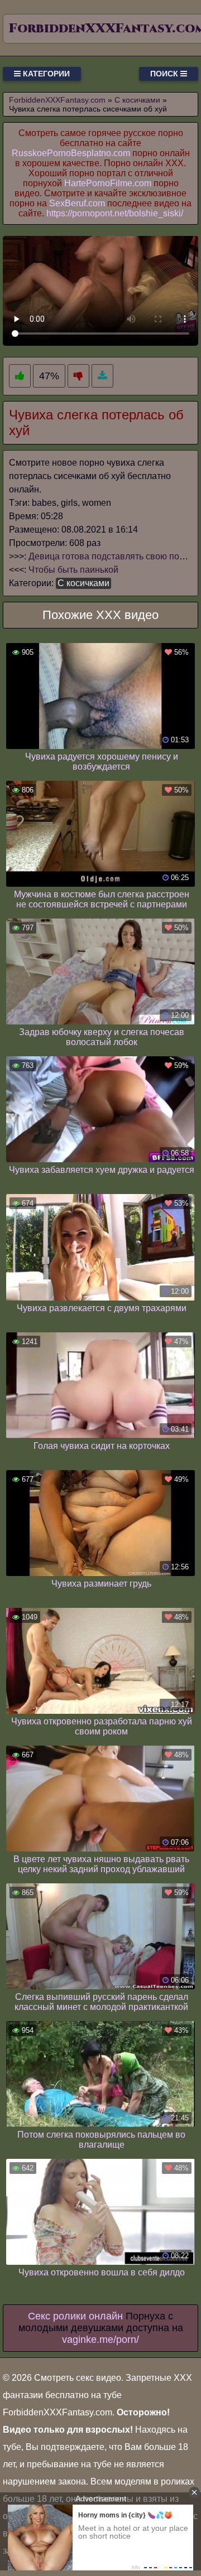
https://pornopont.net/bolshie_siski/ (115, 213)
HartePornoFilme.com (108, 183)
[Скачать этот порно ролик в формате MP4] (102, 376)
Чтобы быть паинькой (73, 570)
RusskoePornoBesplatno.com (71, 153)
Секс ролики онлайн (75, 2316)
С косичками (83, 583)
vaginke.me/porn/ (100, 2340)
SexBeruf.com (77, 203)
